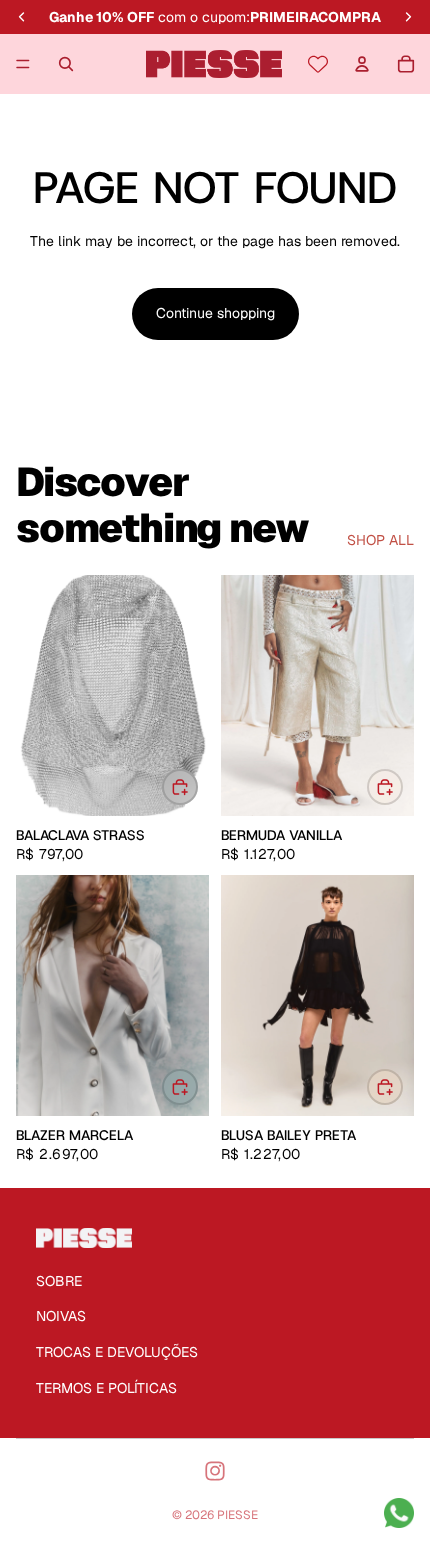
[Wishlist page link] (318, 64)
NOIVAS (61, 1316)
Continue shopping (215, 313)
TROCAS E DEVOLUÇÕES (117, 1352)
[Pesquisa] (66, 64)
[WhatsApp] (399, 1513)
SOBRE (59, 1281)
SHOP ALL (380, 540)
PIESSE (237, 1515)
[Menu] (23, 64)
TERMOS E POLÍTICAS (106, 1388)
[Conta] (362, 64)
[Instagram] (215, 1471)
